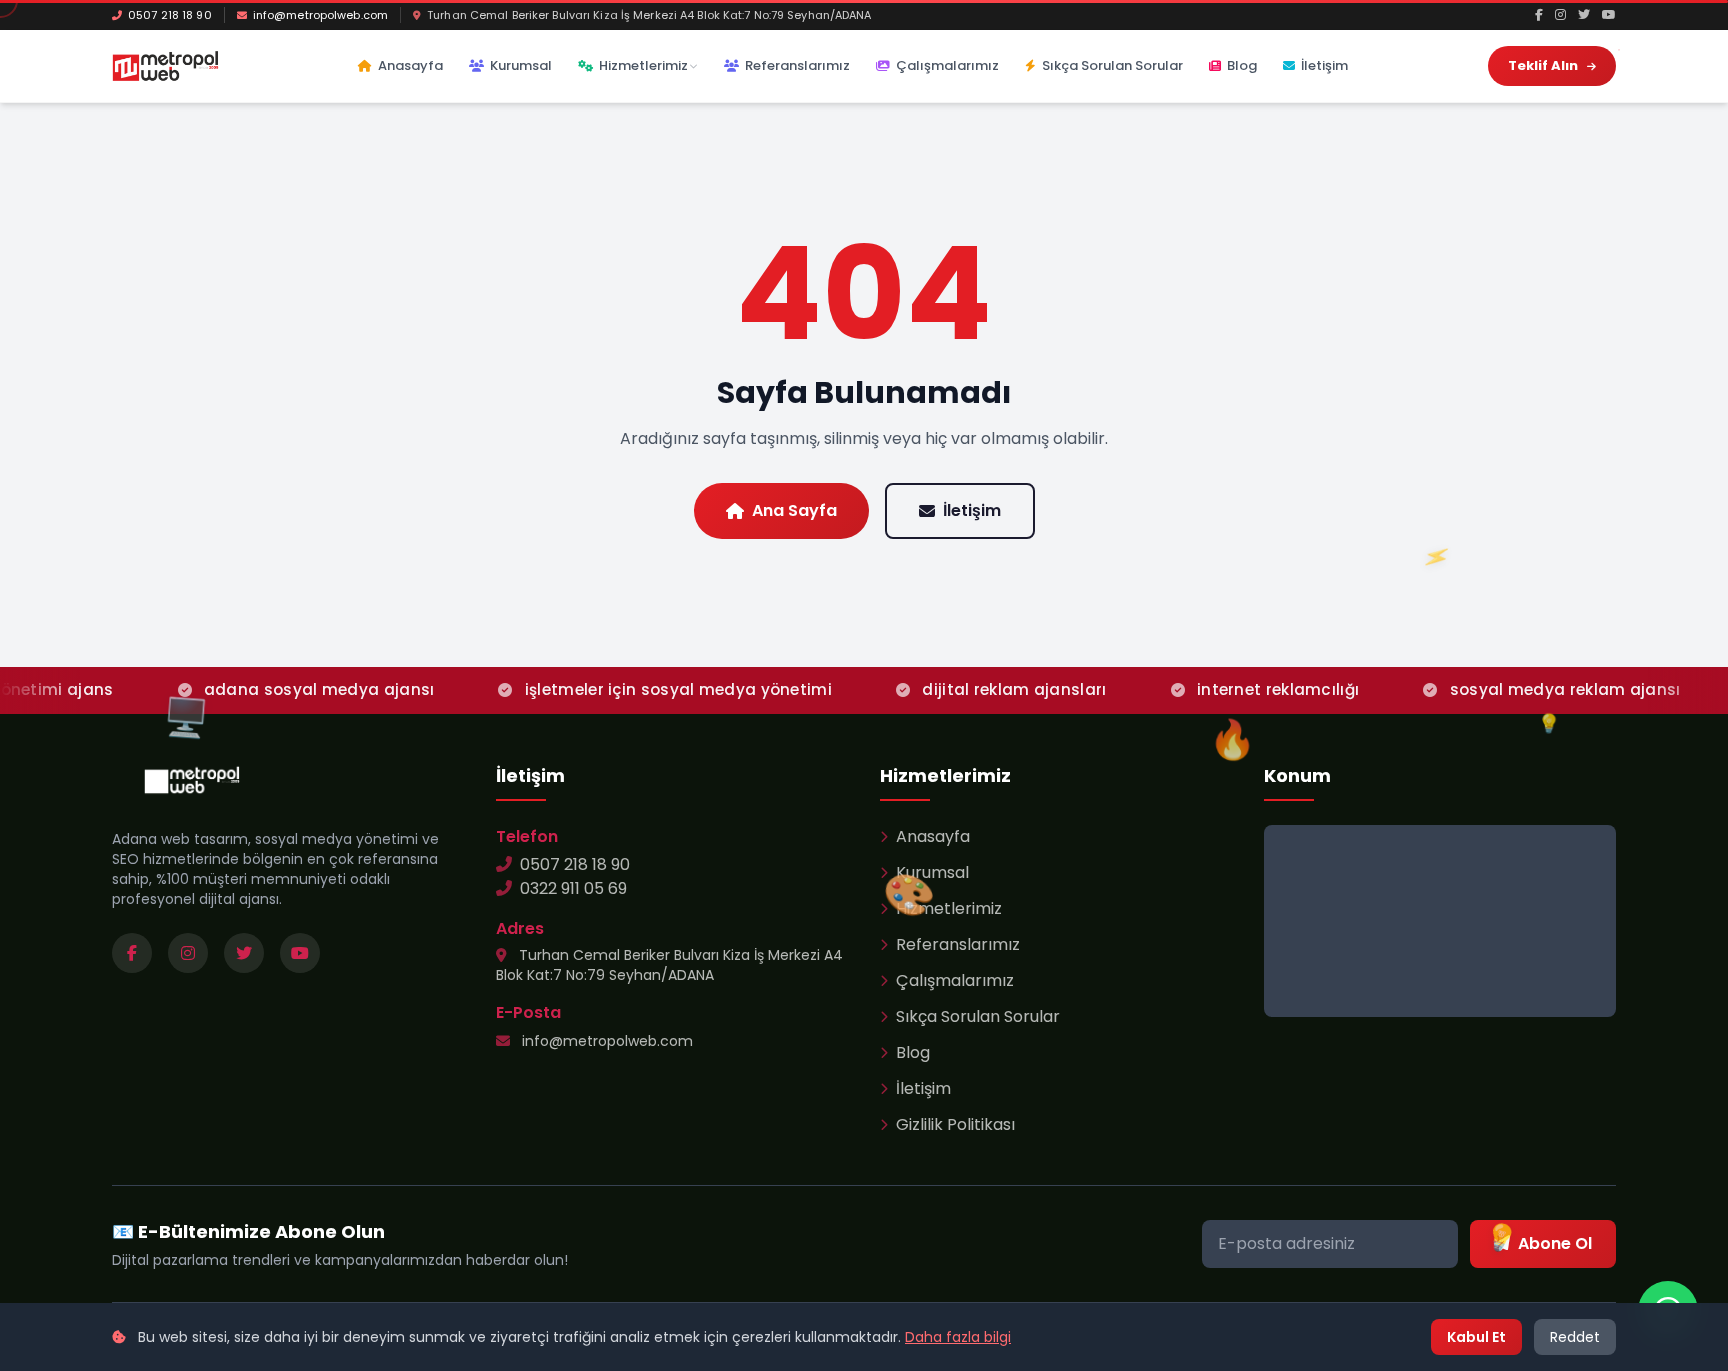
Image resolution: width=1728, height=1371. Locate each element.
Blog (1242, 65)
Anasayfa (410, 65)
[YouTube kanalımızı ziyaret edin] (300, 953)
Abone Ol (1555, 1243)
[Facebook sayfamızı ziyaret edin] (132, 953)
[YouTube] (1609, 15)
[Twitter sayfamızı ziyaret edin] (244, 953)
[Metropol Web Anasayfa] (192, 780)
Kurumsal (521, 65)
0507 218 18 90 (170, 15)
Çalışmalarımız (947, 65)
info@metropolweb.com (320, 15)
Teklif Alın (1544, 65)
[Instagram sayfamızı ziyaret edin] (188, 953)
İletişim (1324, 65)
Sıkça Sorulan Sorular (1112, 65)
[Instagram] (1560, 15)
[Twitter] (1584, 15)
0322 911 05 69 (573, 888)
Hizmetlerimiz (643, 65)
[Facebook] (1539, 15)
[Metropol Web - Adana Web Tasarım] (165, 66)
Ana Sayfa (794, 510)
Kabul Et (1476, 1337)
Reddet (1575, 1337)
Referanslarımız (797, 65)
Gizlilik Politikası (955, 1124)
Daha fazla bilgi (958, 1337)
